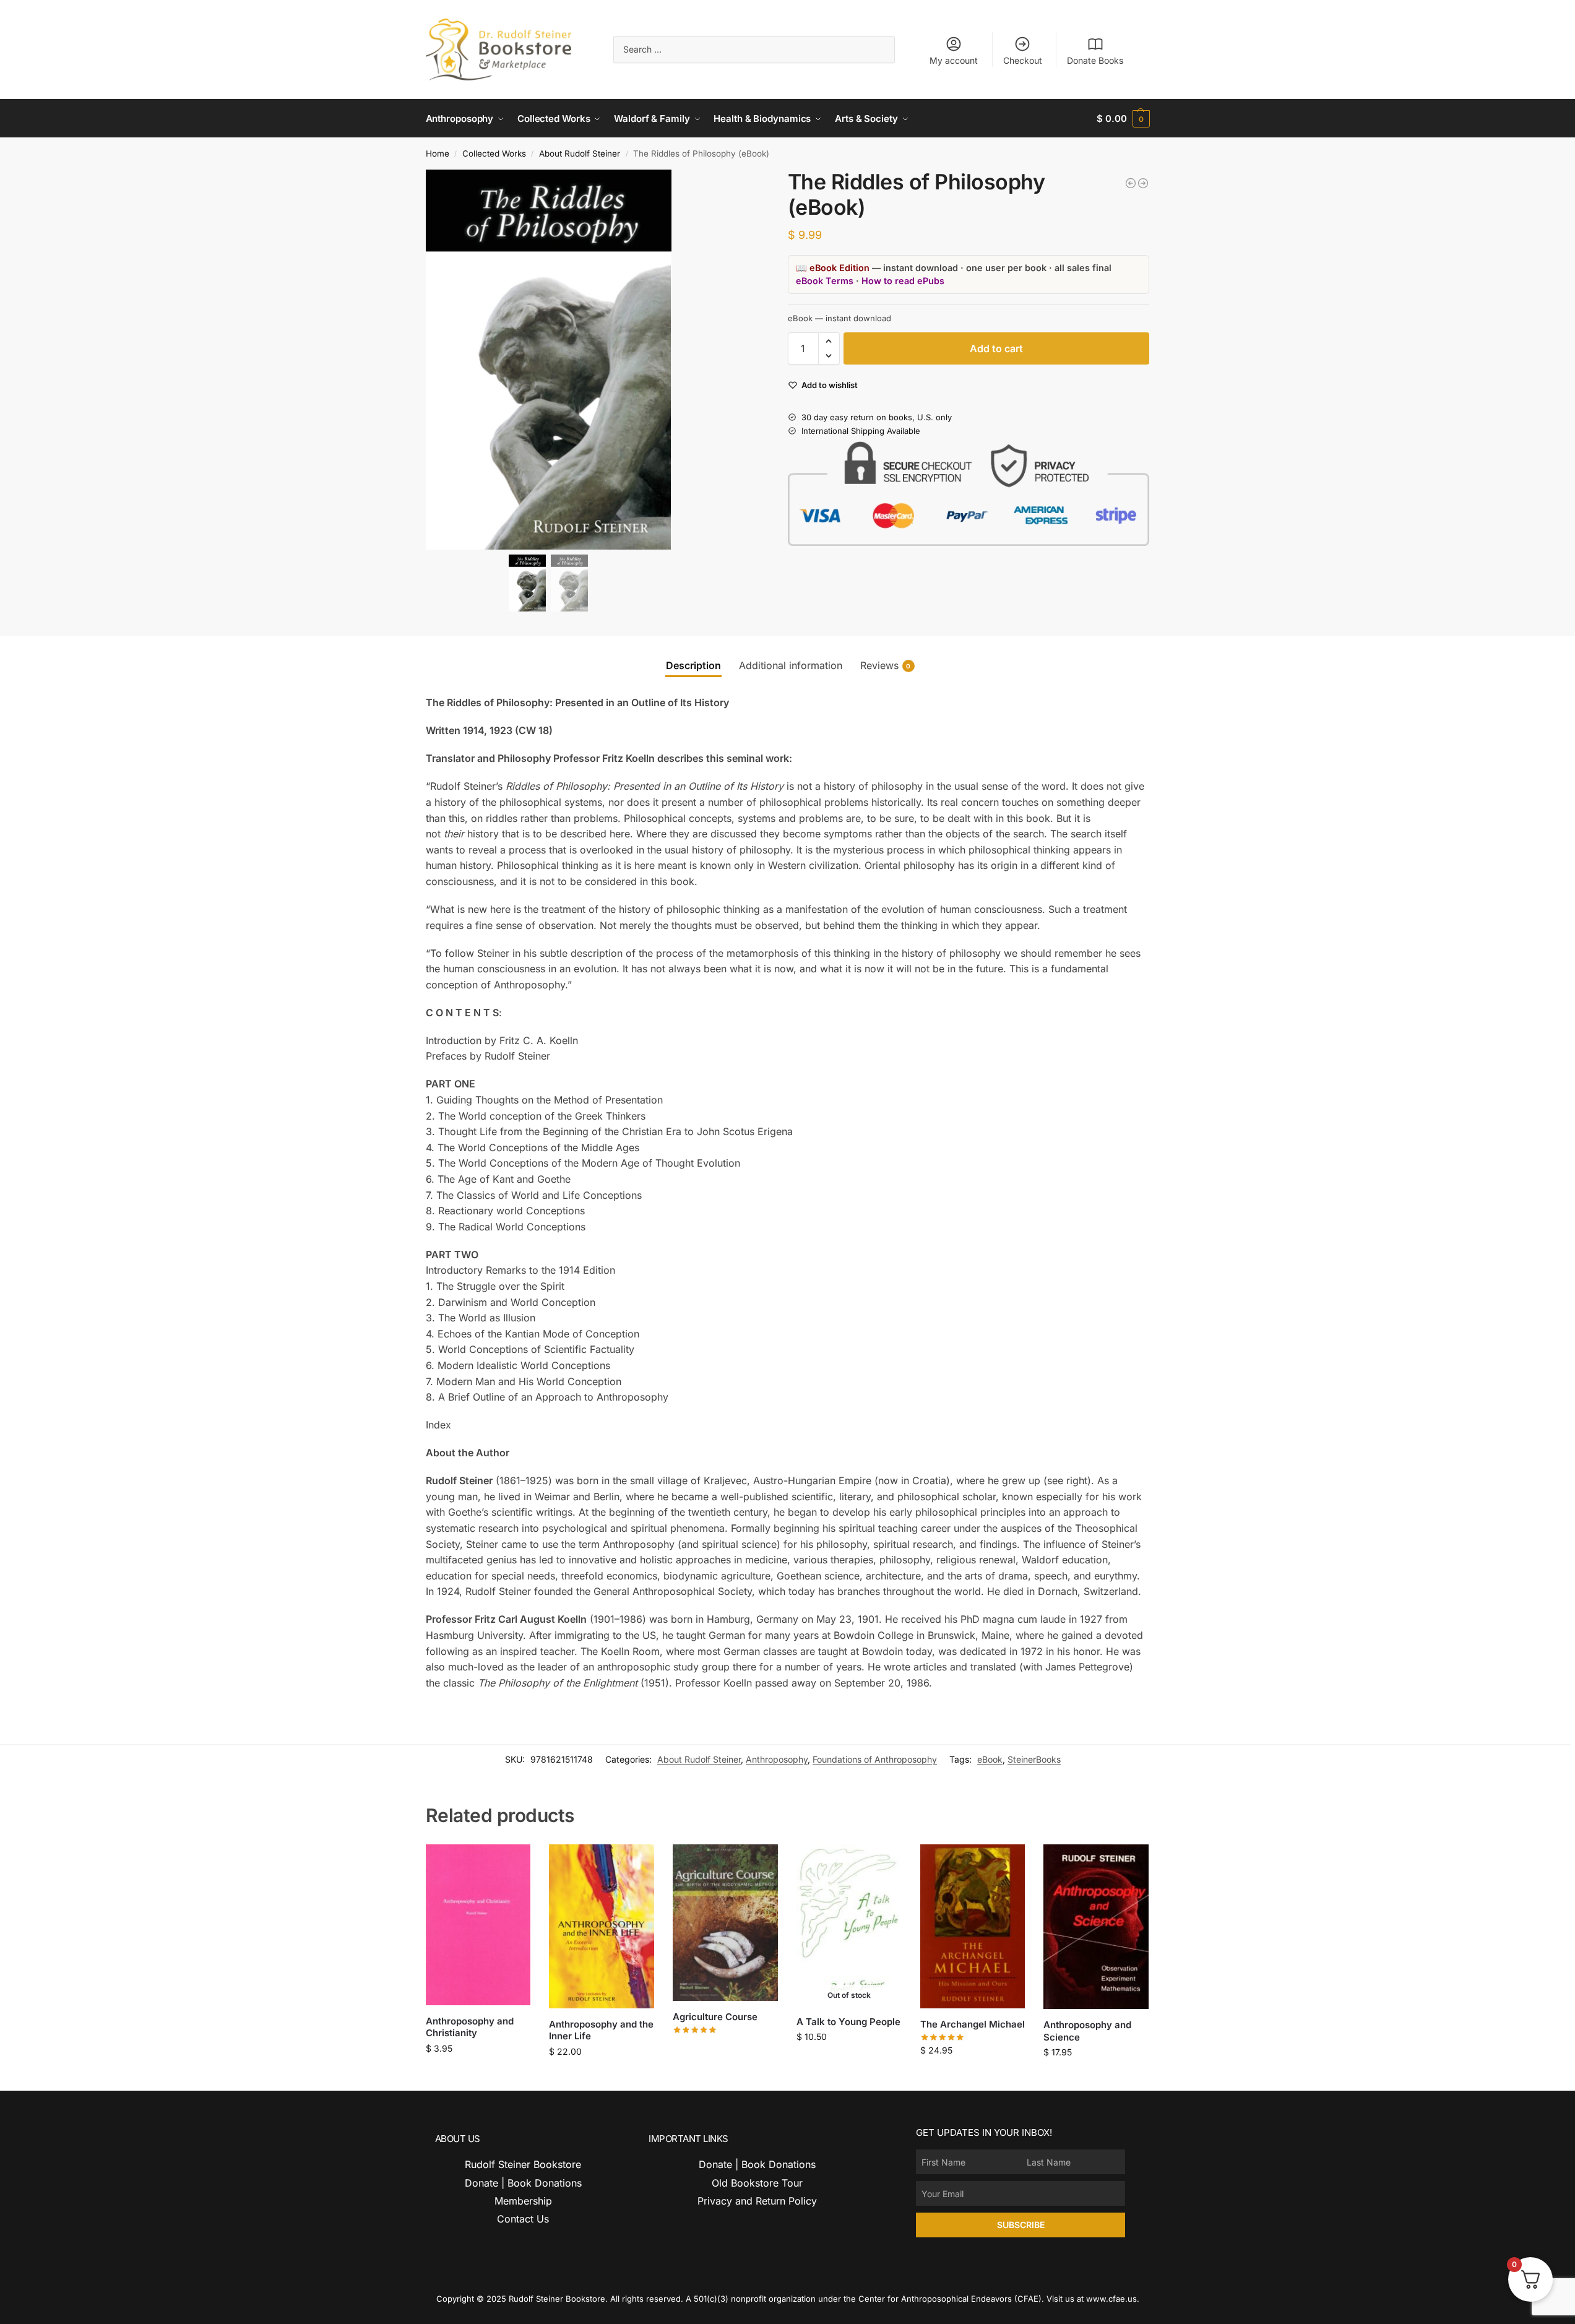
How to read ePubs (903, 281)
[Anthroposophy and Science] (1096, 1927)
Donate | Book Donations (523, 2183)
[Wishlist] (512, 1863)
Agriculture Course (715, 2017)
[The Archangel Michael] (973, 1926)
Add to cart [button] (478, 2074)
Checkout (1023, 60)
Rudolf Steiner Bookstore (523, 2164)
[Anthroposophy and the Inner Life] (602, 1926)
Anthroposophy (777, 1759)
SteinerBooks (1034, 1759)
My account (954, 60)
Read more (725, 2048)
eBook (990, 1759)
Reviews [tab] (886, 665)
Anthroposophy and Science (1087, 2031)
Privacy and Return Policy (757, 2201)
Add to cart (996, 348)
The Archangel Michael (973, 2024)
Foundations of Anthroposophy (875, 1759)
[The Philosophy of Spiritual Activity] (1143, 183)
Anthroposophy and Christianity (470, 2027)
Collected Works (494, 153)
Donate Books (1095, 60)
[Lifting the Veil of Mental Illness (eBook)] (1131, 183)
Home (438, 153)
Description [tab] (693, 665)
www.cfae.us (1111, 2299)
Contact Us (523, 2219)
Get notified (849, 2063)
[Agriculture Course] (725, 1923)
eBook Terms (825, 281)
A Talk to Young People (848, 2022)
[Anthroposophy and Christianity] (478, 1924)
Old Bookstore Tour (757, 2183)
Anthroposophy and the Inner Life (601, 2030)
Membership (523, 2201)
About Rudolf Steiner (580, 153)
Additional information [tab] (791, 665)
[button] (1123, 119)
